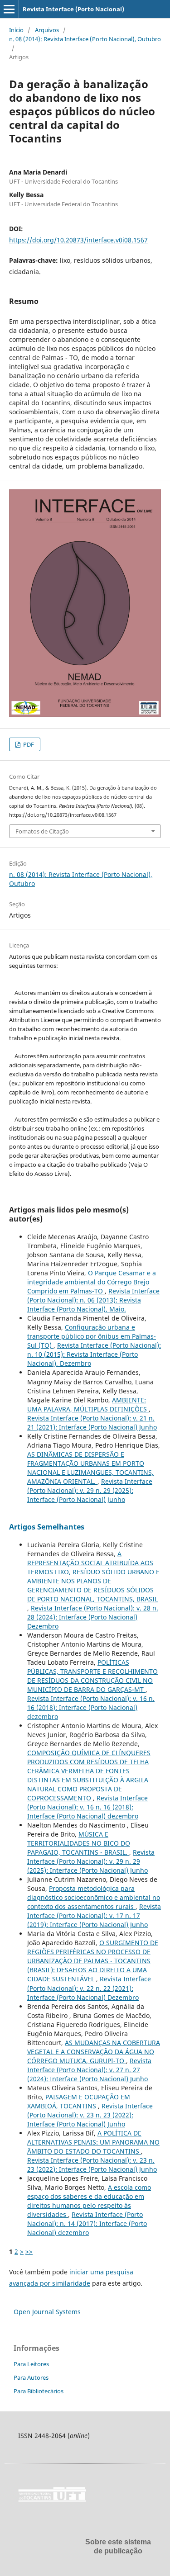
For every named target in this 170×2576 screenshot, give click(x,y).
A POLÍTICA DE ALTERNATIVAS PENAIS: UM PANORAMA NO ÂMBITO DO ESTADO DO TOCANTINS (93, 2142)
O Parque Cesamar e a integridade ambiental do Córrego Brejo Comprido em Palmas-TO (92, 1282)
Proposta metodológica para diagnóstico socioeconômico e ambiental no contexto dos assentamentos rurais (94, 1897)
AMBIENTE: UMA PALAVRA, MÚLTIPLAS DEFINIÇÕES (88, 1404)
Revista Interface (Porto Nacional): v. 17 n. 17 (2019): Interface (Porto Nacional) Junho (94, 1915)
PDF (28, 744)
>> (29, 2252)
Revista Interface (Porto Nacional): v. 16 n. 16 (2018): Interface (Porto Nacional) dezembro (91, 1707)
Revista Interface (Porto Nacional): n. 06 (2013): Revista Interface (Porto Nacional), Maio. (93, 1300)
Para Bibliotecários (39, 2391)
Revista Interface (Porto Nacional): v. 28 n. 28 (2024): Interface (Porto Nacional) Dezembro (93, 1617)
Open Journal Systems (47, 2312)
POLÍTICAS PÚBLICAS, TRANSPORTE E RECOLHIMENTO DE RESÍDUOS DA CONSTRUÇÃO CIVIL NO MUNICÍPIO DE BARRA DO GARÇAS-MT (92, 1676)
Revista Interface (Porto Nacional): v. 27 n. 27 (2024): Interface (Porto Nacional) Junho (89, 2070)
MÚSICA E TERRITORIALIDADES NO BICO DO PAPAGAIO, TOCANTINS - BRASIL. (79, 1843)
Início (16, 30)
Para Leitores (31, 2364)
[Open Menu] (9, 9)
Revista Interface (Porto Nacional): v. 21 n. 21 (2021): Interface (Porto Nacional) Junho (92, 1423)
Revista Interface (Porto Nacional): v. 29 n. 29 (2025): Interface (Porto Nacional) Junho (90, 1490)
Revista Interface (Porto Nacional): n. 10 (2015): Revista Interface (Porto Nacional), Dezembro (94, 1354)
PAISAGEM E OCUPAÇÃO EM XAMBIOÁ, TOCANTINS (79, 2101)
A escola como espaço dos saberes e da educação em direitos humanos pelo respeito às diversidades (89, 2201)
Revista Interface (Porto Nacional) (73, 9)
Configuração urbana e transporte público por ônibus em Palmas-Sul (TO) (92, 1336)
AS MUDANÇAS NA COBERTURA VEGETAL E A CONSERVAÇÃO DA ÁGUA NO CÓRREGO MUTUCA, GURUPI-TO (94, 2052)
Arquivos (47, 30)
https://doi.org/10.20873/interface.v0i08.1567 (78, 240)
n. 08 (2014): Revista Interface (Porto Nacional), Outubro (85, 39)
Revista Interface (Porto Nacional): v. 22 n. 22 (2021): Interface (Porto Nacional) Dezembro (89, 1988)
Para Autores (31, 2377)
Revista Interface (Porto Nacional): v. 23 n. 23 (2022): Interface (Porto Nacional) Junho (90, 2115)
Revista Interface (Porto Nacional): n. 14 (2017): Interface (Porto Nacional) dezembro (87, 2223)
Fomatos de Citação (42, 831)
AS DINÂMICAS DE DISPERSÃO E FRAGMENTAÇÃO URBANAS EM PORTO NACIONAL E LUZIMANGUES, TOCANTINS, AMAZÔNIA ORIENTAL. (90, 1468)
